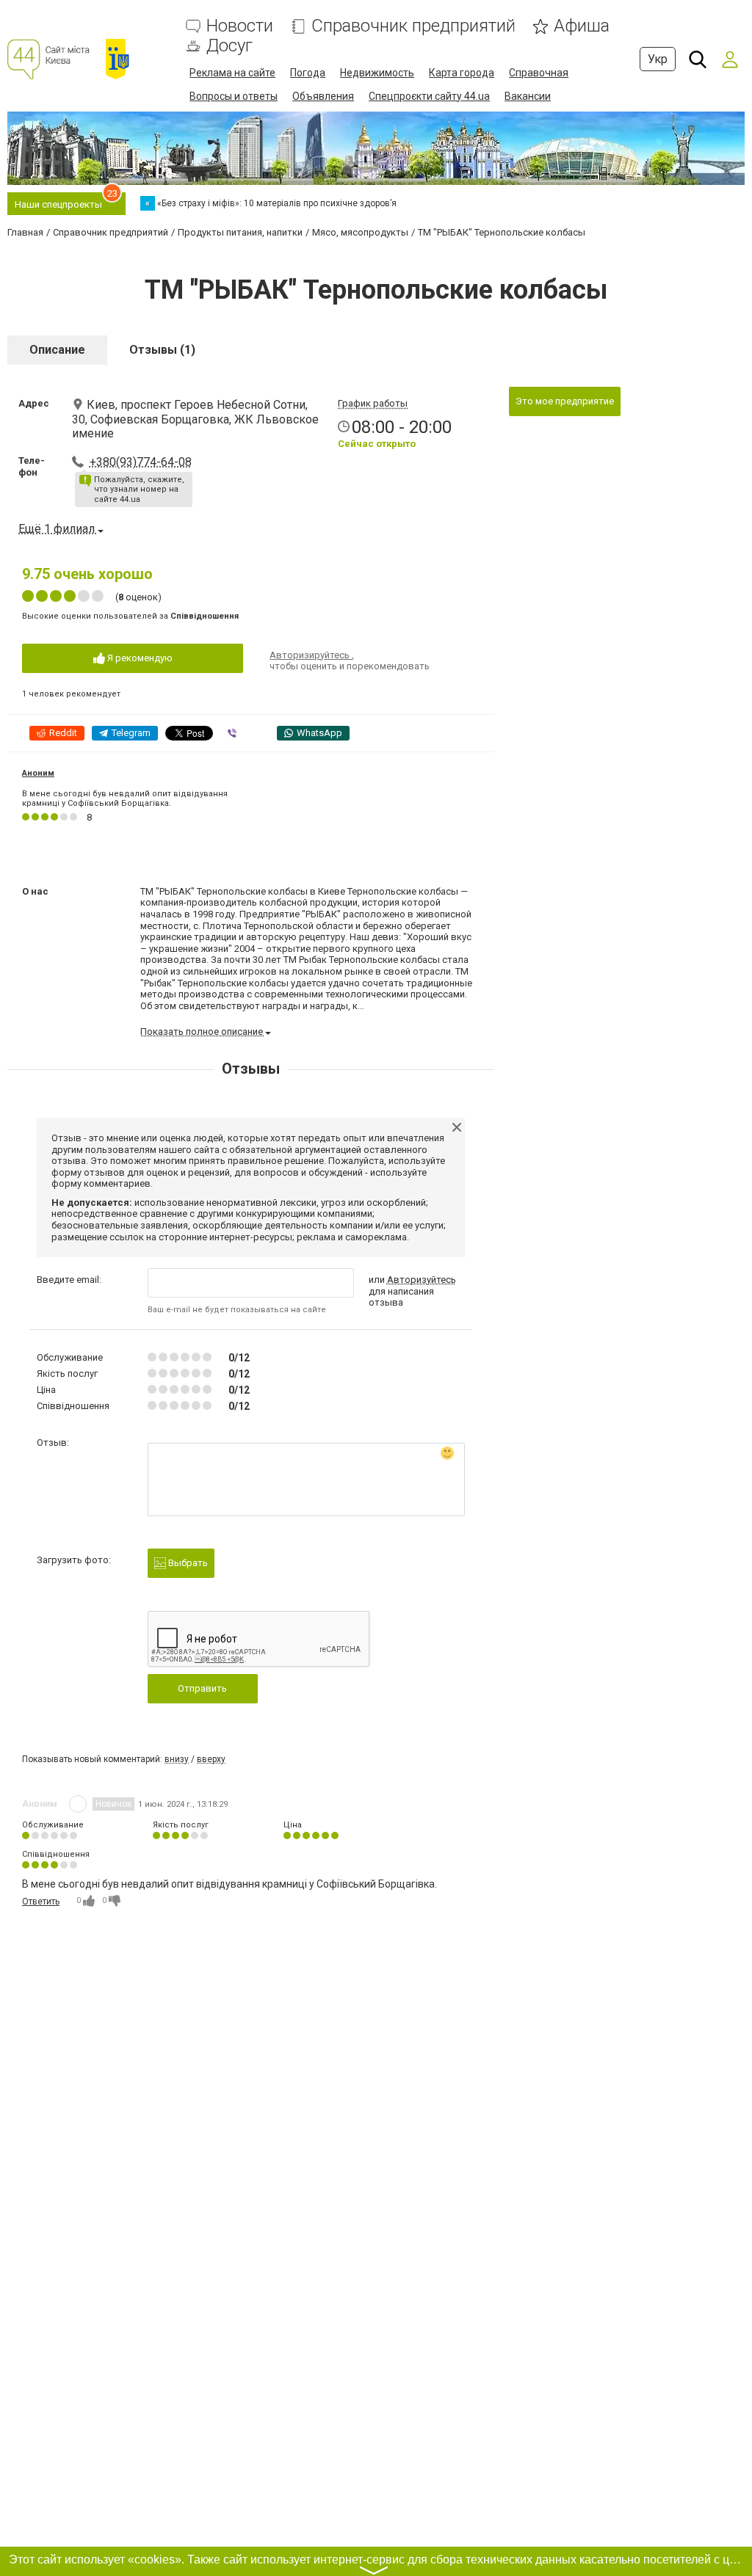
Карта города (462, 73)
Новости (240, 26)
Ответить (41, 1902)
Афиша (582, 26)
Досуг (229, 46)
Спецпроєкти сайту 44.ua (429, 96)
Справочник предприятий (413, 26)
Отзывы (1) (162, 350)
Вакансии (528, 96)
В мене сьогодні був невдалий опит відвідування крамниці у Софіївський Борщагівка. (125, 798)
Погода (308, 73)
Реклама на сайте (232, 73)
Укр (658, 59)
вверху (211, 1759)
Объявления (323, 96)
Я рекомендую (139, 658)
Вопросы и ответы (234, 96)
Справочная (539, 73)
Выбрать (187, 1563)
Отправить (202, 1688)
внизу (177, 1759)
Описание (57, 350)
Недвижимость (377, 73)
